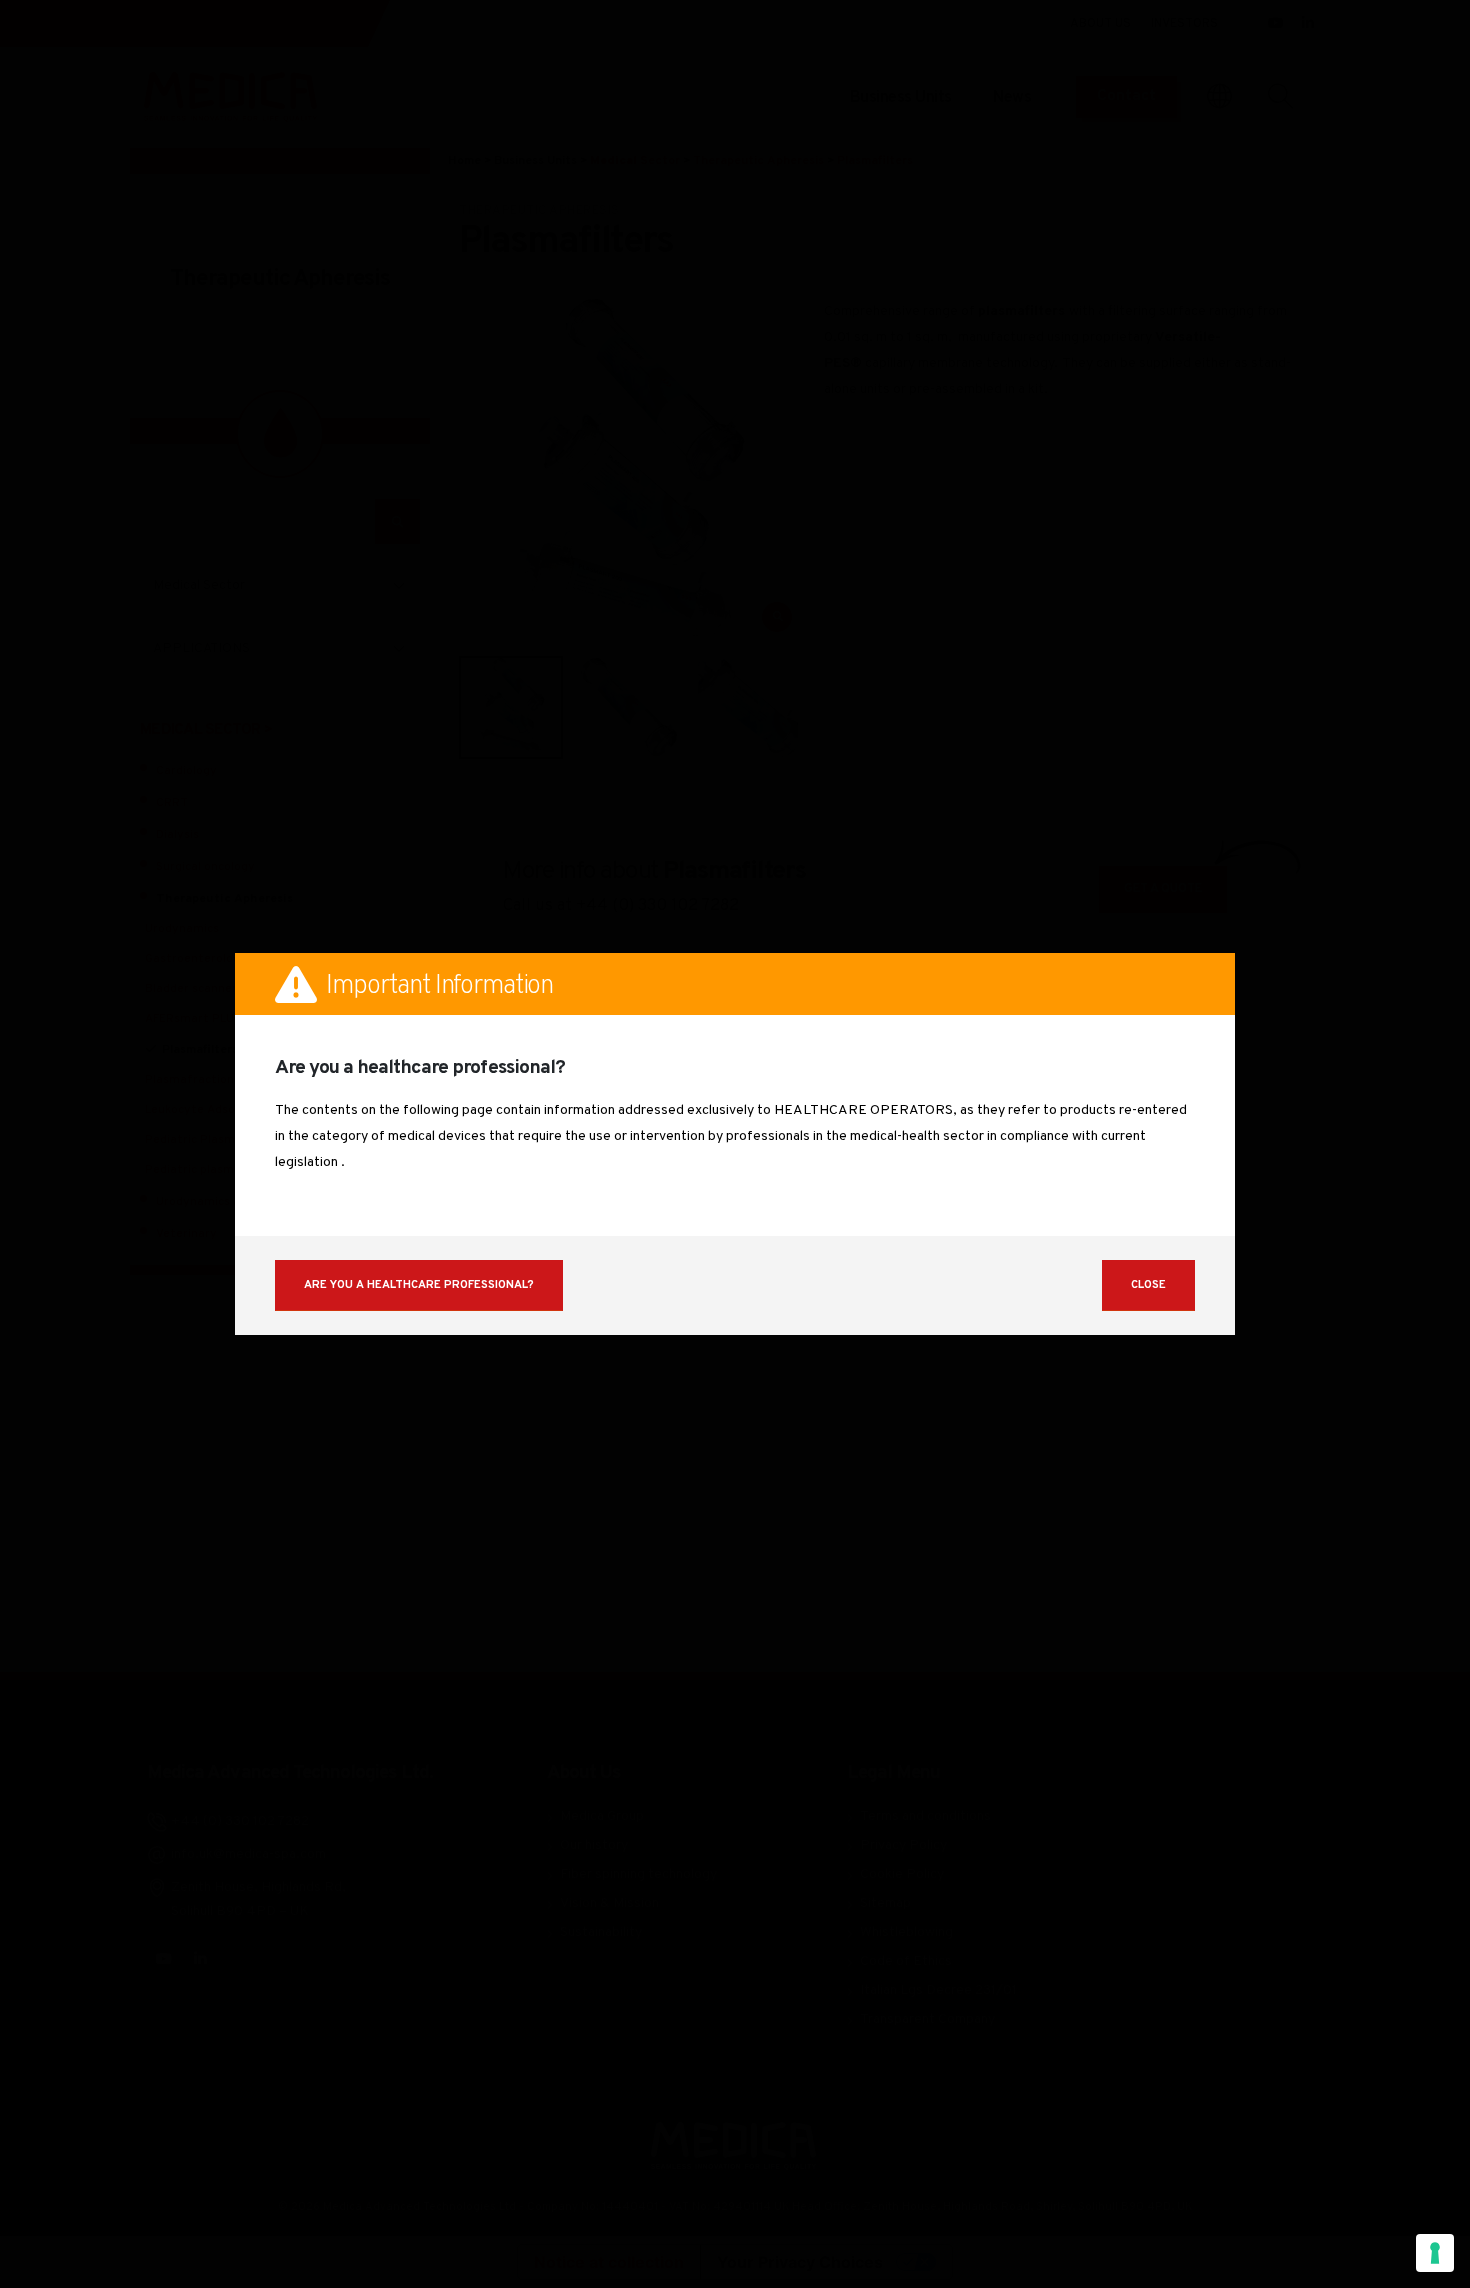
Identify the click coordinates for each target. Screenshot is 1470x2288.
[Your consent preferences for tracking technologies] (1435, 2253)
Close (1148, 1285)
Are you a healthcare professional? (419, 1285)
